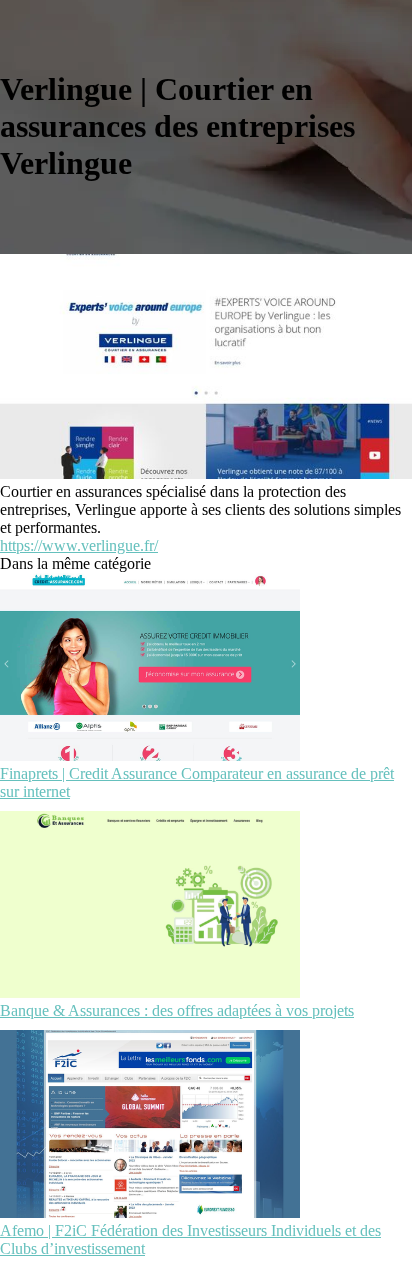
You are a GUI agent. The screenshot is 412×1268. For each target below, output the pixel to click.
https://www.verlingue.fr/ (79, 545)
